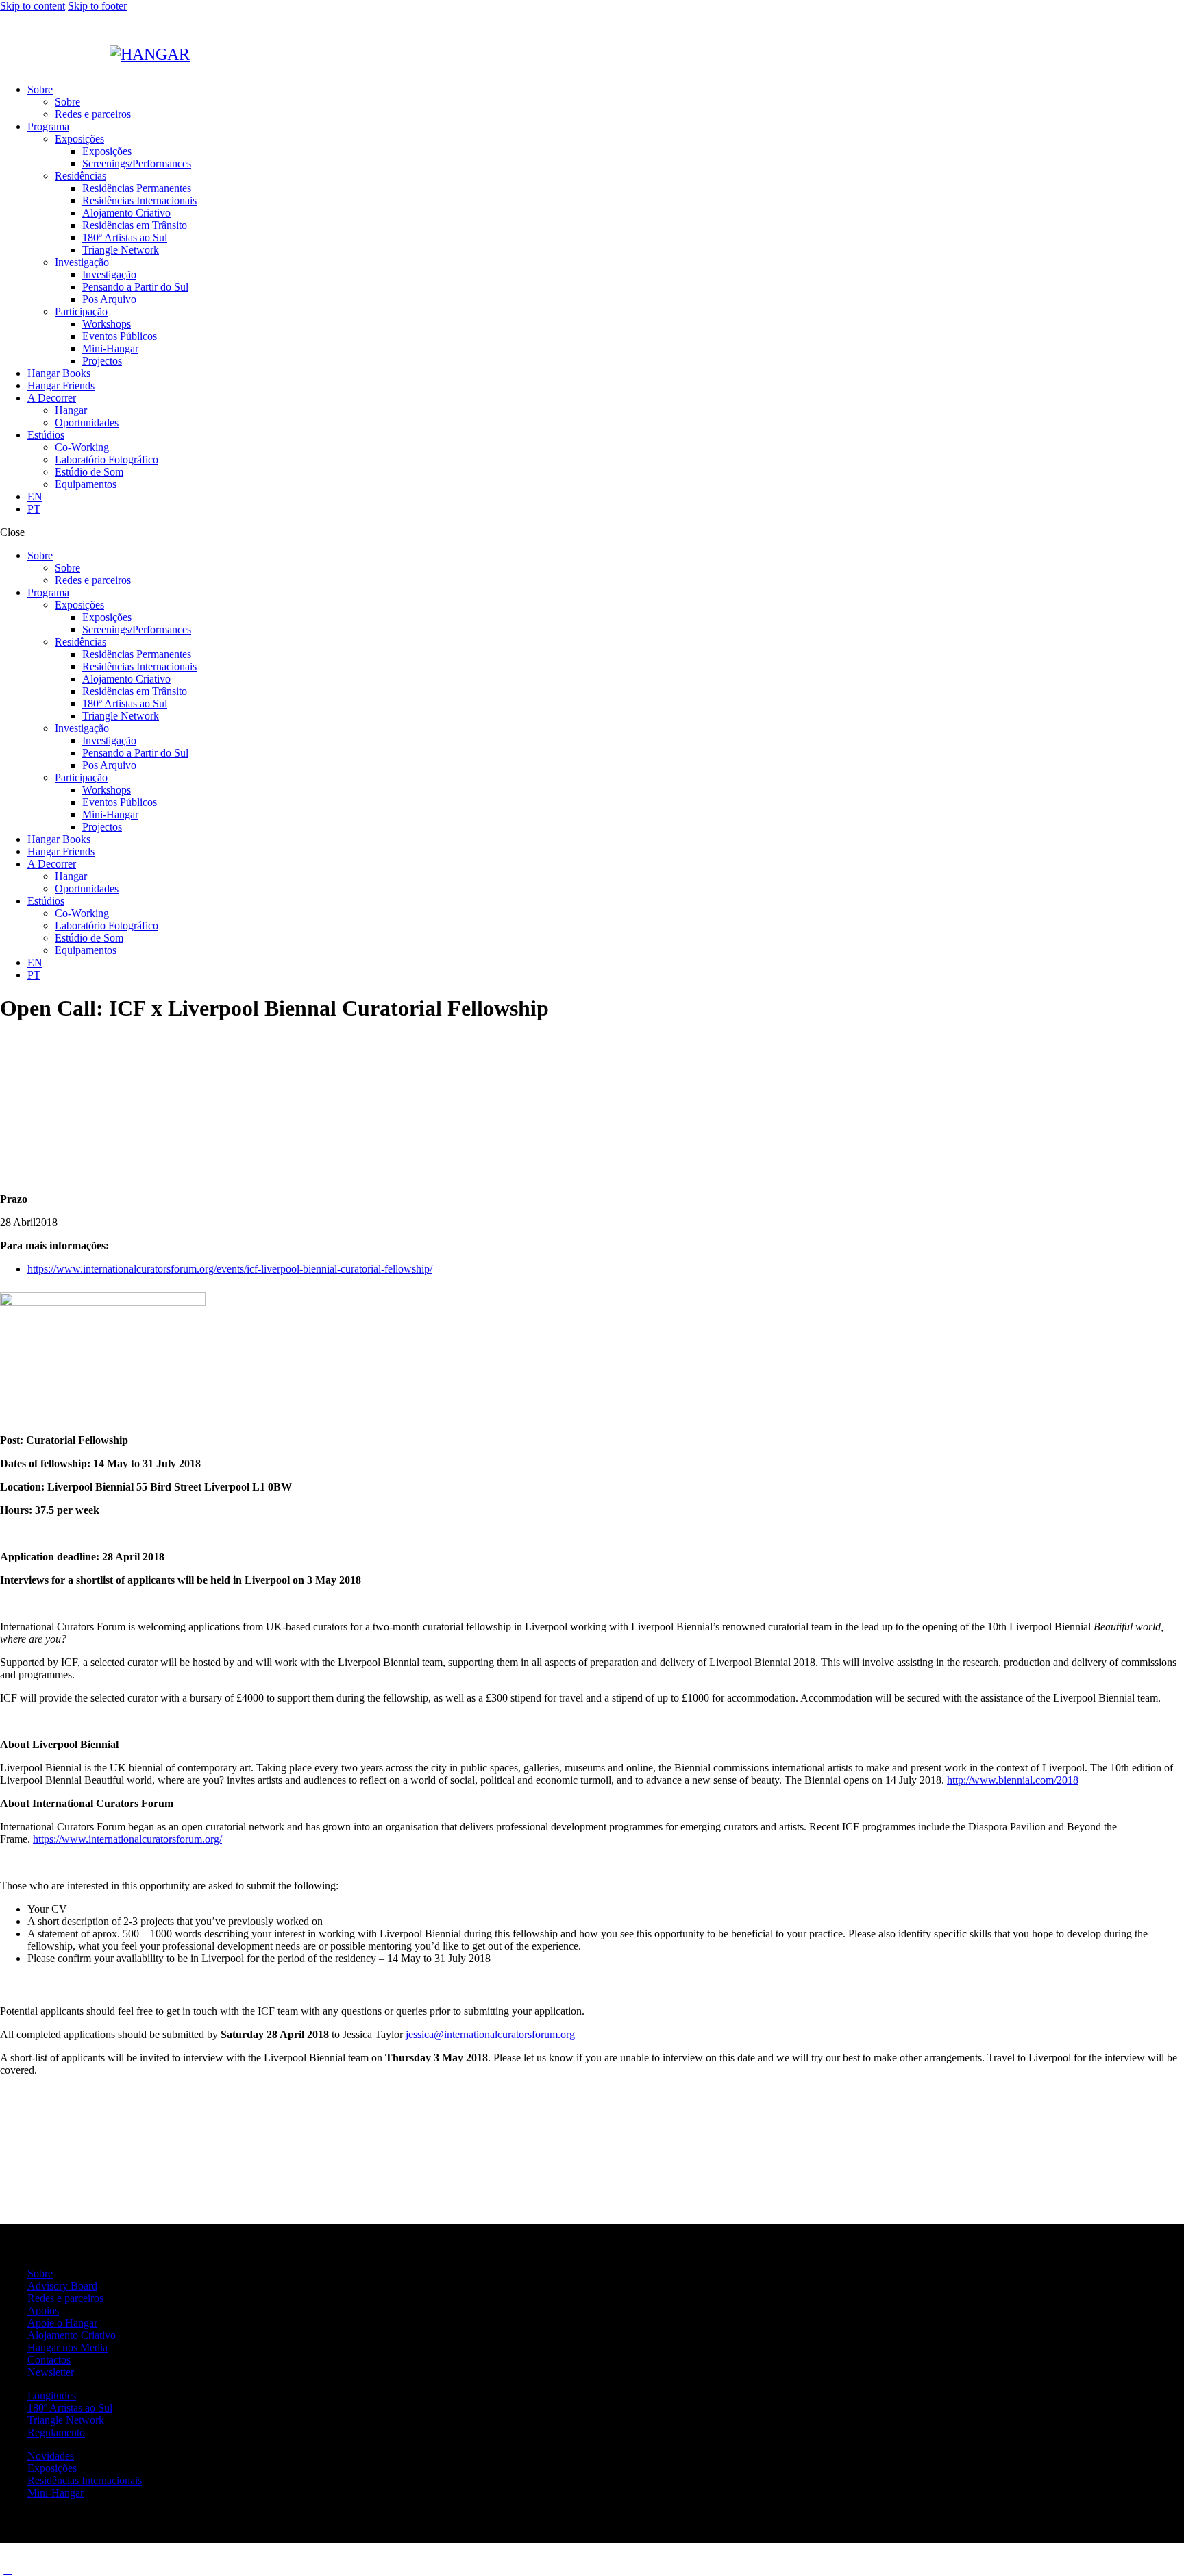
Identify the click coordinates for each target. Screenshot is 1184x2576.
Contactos (49, 2360)
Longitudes (52, 2395)
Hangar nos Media (67, 2347)
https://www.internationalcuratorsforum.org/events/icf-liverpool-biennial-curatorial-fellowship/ (230, 1269)
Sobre (40, 2273)
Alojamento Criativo (72, 2335)
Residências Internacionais (85, 2480)
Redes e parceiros (65, 2298)
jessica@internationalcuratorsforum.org (490, 2034)
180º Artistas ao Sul (70, 2408)
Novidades (51, 2456)
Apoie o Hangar (62, 2323)
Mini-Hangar (56, 2493)
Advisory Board (62, 2286)
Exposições (52, 2468)
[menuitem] (35, 496)
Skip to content (33, 6)
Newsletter (51, 2372)
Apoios (43, 2310)
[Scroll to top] (8, 2569)
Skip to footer (97, 6)
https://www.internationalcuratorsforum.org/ (127, 1839)
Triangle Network (66, 2420)
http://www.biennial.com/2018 (1013, 1780)
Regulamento (56, 2432)
